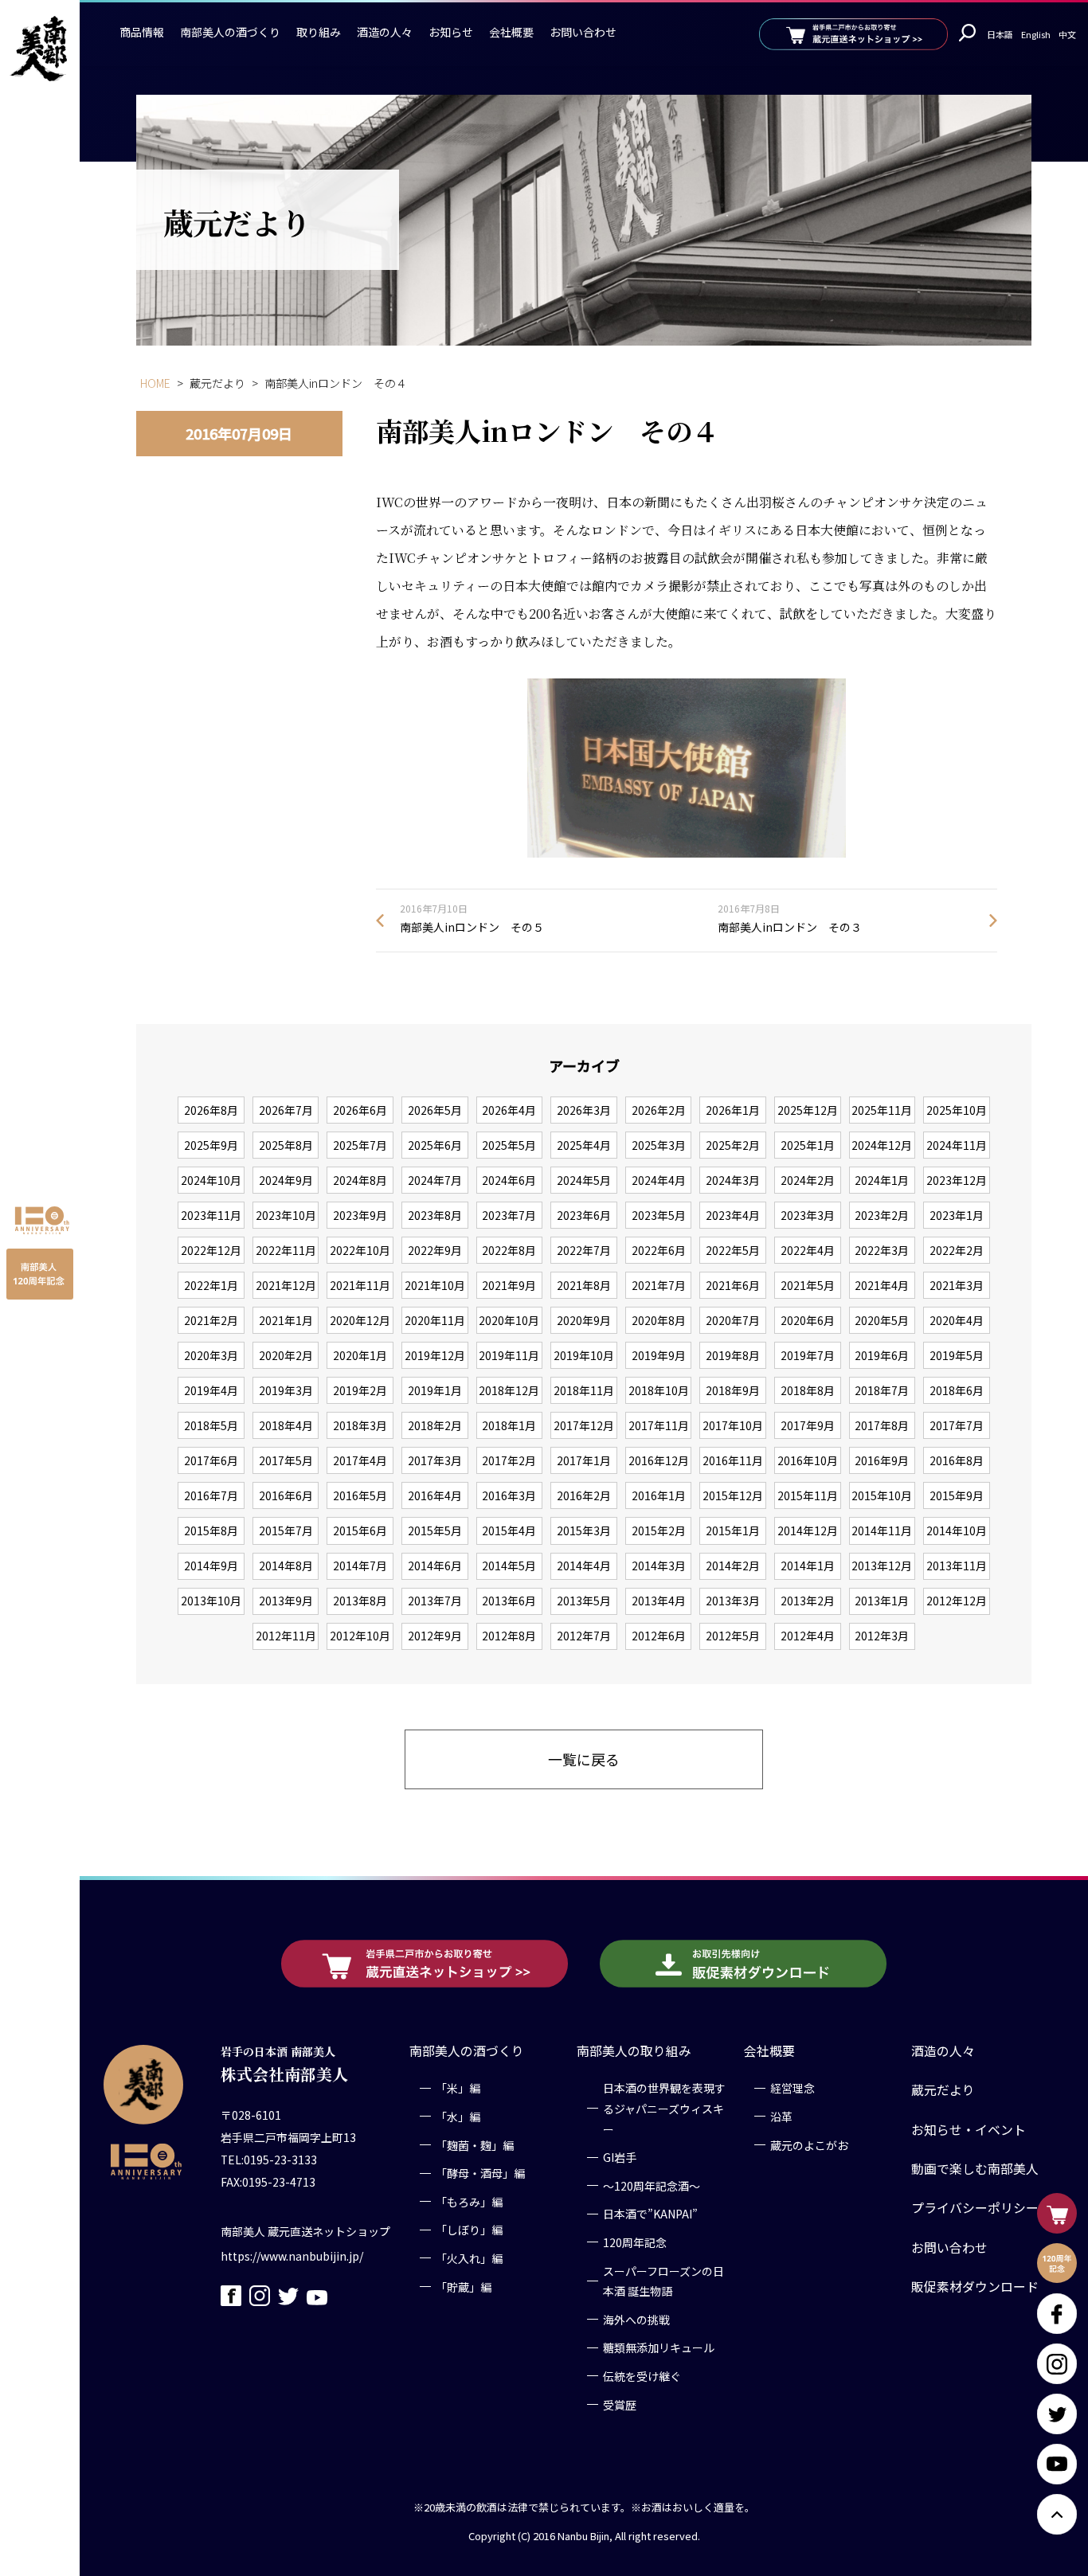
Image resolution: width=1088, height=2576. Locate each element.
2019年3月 (286, 1390)
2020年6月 (808, 1320)
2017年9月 (808, 1425)
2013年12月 (882, 1566)
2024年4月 (659, 1180)
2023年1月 (957, 1215)
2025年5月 (509, 1145)
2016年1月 (659, 1495)
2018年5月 (211, 1425)
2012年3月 (882, 1636)
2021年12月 (286, 1285)
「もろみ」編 (469, 2202)
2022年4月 (808, 1250)
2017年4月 (360, 1460)
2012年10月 (360, 1636)
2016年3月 (509, 1495)
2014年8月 (286, 1566)
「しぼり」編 (469, 2230)
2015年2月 (659, 1530)
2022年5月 (733, 1250)
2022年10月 (360, 1250)
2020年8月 (659, 1320)
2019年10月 (584, 1355)
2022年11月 (286, 1250)
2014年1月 (808, 1566)
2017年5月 (286, 1460)
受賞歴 (620, 2404)
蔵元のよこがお (809, 2144)
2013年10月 (211, 1601)
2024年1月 (882, 1180)
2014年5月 (509, 1566)
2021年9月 (509, 1285)
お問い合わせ (583, 32)
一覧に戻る (584, 1759)
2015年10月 (882, 1495)
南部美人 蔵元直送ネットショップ (305, 2230)
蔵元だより (943, 2090)
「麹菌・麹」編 (475, 2144)
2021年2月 (211, 1320)
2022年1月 (211, 1285)
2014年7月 (360, 1566)
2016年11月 (733, 1460)
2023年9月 (360, 1215)
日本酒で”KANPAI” (650, 2214)
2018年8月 (808, 1390)
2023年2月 (882, 1215)
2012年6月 (659, 1636)
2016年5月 (360, 1495)
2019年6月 (882, 1355)
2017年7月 (957, 1425)
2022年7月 (584, 1250)
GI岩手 (620, 2157)
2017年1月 (584, 1460)
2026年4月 (509, 1110)
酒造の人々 (385, 32)
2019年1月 (435, 1390)
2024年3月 (733, 1180)
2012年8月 (509, 1636)
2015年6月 (360, 1530)
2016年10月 (808, 1460)
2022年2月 (957, 1250)
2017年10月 (733, 1425)
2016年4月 (435, 1495)
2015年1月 (733, 1530)
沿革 (781, 2117)
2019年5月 (957, 1355)
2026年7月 (286, 1110)
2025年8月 (286, 1145)
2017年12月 (584, 1425)
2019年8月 (733, 1355)
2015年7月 (286, 1530)
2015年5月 (435, 1530)
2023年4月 (733, 1215)
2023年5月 (659, 1215)
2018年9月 (733, 1390)
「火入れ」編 (469, 2258)
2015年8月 (211, 1530)
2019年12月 (435, 1355)
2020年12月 (360, 1320)
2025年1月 (808, 1145)
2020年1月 (360, 1355)
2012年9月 (435, 1636)
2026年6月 (360, 1110)
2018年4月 (286, 1425)
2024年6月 (509, 1180)
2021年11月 (360, 1285)
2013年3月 (733, 1601)
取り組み (319, 32)
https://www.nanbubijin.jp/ (292, 2255)
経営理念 (793, 2088)
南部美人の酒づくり (230, 32)
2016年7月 (211, 1495)
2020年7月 (733, 1320)
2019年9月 (659, 1355)
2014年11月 (882, 1530)
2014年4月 (584, 1566)
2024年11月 (957, 1145)
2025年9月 (211, 1145)
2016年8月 (957, 1460)
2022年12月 (211, 1250)
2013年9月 (286, 1601)
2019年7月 (808, 1355)
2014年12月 (808, 1530)
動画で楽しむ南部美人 (975, 2169)
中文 (1067, 34)
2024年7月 (435, 1180)
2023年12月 (957, 1180)
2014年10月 (957, 1530)
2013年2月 (808, 1601)
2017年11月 (659, 1425)
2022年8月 (509, 1250)
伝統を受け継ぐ (642, 2376)
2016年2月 (584, 1495)
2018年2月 (435, 1425)
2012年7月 (584, 1636)
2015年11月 (808, 1495)
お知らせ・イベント (969, 2130)
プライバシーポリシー (975, 2208)
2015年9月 (957, 1495)
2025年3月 (659, 1145)
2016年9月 (882, 1460)
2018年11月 (584, 1390)
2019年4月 (211, 1390)
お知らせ (451, 32)
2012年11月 (286, 1636)
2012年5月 (733, 1636)
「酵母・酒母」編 (480, 2173)
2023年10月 (286, 1215)
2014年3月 (659, 1566)
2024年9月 (286, 1180)
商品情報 (142, 32)
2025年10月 (957, 1110)
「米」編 (458, 2088)
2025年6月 (435, 1145)
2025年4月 (584, 1145)
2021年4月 (882, 1285)
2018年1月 (509, 1425)
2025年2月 (733, 1145)
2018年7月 (882, 1390)
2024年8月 (360, 1180)
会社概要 (511, 32)
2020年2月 (286, 1355)
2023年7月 (509, 1215)
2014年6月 (435, 1566)
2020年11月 (435, 1320)
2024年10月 (211, 1180)
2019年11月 (509, 1355)
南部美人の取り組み (634, 2051)
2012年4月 (808, 1636)
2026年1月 (733, 1110)
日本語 (1000, 34)
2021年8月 (584, 1285)
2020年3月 (211, 1355)
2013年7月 (435, 1601)
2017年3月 (435, 1460)
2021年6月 (733, 1285)
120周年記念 (635, 2242)
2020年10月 (509, 1320)
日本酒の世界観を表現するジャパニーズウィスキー (664, 2108)
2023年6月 (584, 1215)
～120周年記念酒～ (652, 2186)
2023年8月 (435, 1215)
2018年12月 (509, 1390)
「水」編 (458, 2117)
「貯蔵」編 (464, 2286)
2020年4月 (957, 1320)
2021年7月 (659, 1285)
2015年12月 (733, 1495)
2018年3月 (360, 1425)
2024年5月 (584, 1180)
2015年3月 (584, 1530)
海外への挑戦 (636, 2320)
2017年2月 (509, 1460)
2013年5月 (584, 1601)
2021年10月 (435, 1285)
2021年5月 (808, 1285)
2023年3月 (808, 1215)
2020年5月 (882, 1320)
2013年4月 (659, 1601)
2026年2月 (659, 1110)
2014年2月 (733, 1566)
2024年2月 (808, 1180)
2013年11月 (957, 1566)
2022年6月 (659, 1250)
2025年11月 (882, 1110)
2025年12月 (808, 1110)
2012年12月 (957, 1601)
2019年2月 (360, 1390)
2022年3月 (882, 1250)
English (1036, 34)
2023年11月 (211, 1215)
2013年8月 (360, 1601)
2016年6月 (286, 1495)
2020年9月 (584, 1320)
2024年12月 (882, 1145)
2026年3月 (584, 1110)
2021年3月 (957, 1285)
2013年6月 (509, 1601)
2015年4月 (509, 1530)
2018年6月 (957, 1390)
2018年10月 (659, 1390)
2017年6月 (211, 1460)
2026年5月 (435, 1110)
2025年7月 (360, 1145)
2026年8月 (211, 1110)
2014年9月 (211, 1566)
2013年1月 (882, 1601)
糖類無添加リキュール (659, 2347)
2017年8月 (882, 1425)
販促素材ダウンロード (975, 2287)
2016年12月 (659, 1460)
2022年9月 (435, 1250)
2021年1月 (286, 1320)
